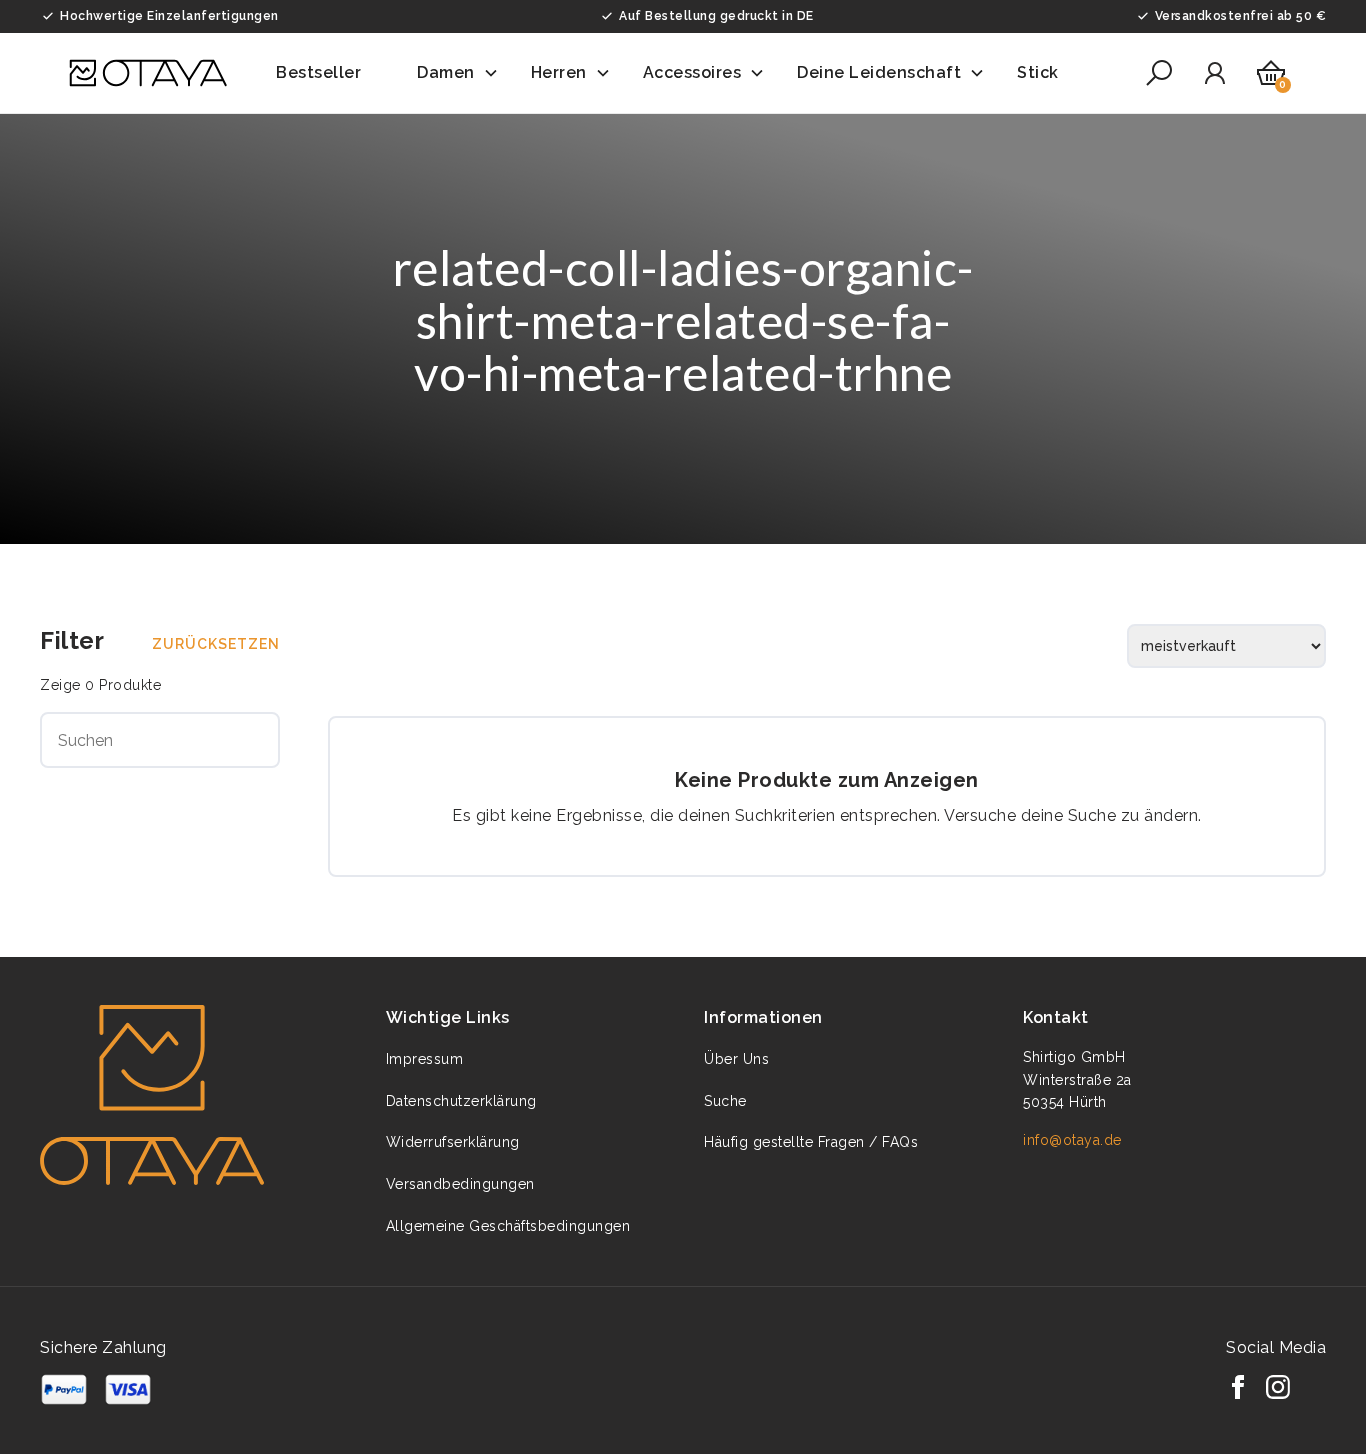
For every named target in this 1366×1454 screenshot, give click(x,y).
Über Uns (736, 1059)
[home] (148, 73)
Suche (725, 1101)
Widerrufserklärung (453, 1142)
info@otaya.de (1072, 1140)
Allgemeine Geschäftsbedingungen (508, 1226)
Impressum (425, 1059)
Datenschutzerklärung (461, 1101)
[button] (330, 73)
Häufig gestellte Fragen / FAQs (811, 1142)
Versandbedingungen (460, 1184)
